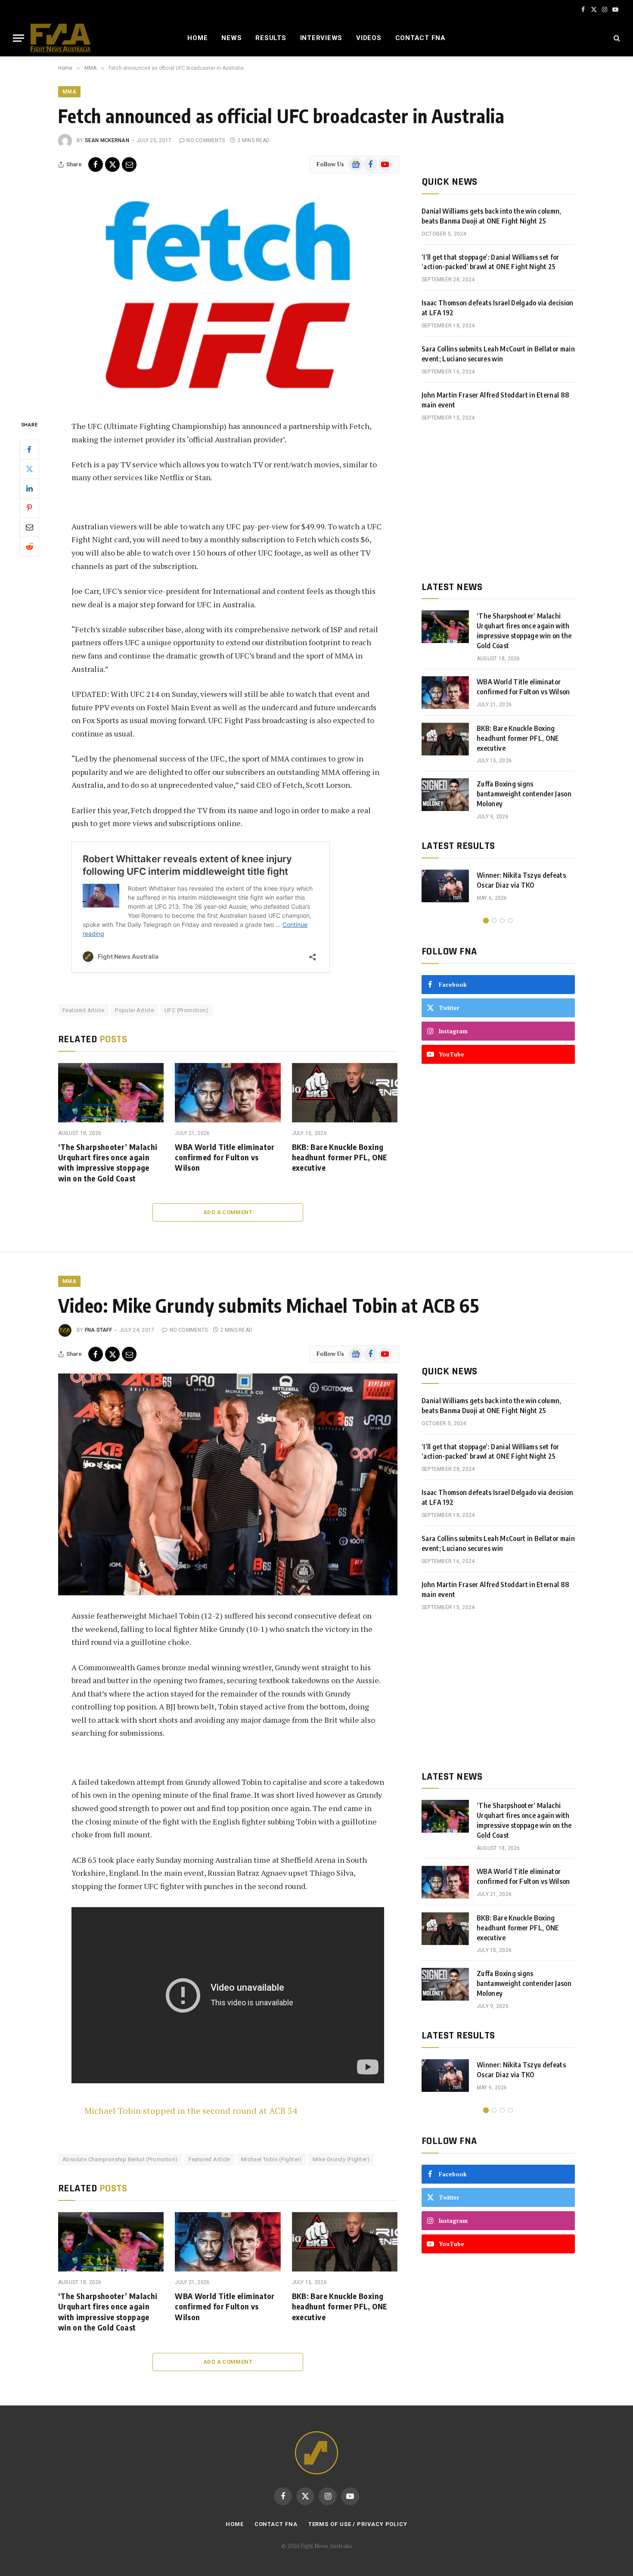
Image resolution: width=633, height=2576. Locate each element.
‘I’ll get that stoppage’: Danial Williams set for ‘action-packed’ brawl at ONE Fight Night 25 (490, 262)
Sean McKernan (107, 140)
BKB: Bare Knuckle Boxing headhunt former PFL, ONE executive (340, 1157)
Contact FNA (420, 38)
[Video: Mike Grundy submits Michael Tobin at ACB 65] (228, 1484)
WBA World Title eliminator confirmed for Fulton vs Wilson (225, 1157)
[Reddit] (29, 546)
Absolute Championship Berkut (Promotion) (120, 2159)
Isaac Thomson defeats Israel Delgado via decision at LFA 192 (498, 308)
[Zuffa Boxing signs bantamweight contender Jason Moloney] (445, 795)
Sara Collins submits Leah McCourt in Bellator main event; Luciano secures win (498, 354)
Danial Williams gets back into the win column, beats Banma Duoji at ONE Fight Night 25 (492, 216)
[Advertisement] (498, 501)
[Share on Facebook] (96, 165)
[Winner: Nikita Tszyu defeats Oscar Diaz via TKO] (445, 886)
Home (197, 38)
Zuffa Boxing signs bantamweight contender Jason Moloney (524, 794)
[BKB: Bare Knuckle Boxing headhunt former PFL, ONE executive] (345, 1093)
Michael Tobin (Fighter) (272, 2159)
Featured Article (83, 1010)
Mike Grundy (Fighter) (341, 2159)
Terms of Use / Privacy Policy (358, 2524)
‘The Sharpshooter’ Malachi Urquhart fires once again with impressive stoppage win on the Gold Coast (108, 1162)
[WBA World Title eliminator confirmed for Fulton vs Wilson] (228, 1093)
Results (271, 38)
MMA (69, 92)
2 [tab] (494, 921)
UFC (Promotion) (186, 1010)
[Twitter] (29, 469)
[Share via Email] (129, 165)
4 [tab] (510, 921)
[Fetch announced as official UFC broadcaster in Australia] (228, 295)
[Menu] (19, 38)
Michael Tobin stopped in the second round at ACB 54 (191, 2111)
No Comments (206, 140)
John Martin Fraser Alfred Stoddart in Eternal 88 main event (495, 400)
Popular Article (134, 1010)
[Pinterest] (29, 507)
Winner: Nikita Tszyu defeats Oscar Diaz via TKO (521, 880)
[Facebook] (29, 449)
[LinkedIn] (29, 488)
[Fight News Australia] (61, 38)
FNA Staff (98, 1330)
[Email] (29, 527)
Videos (369, 38)
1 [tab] (486, 921)
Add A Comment (228, 1212)
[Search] (616, 38)
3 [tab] (502, 921)
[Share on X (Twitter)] (112, 165)
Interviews (321, 38)
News (231, 38)
